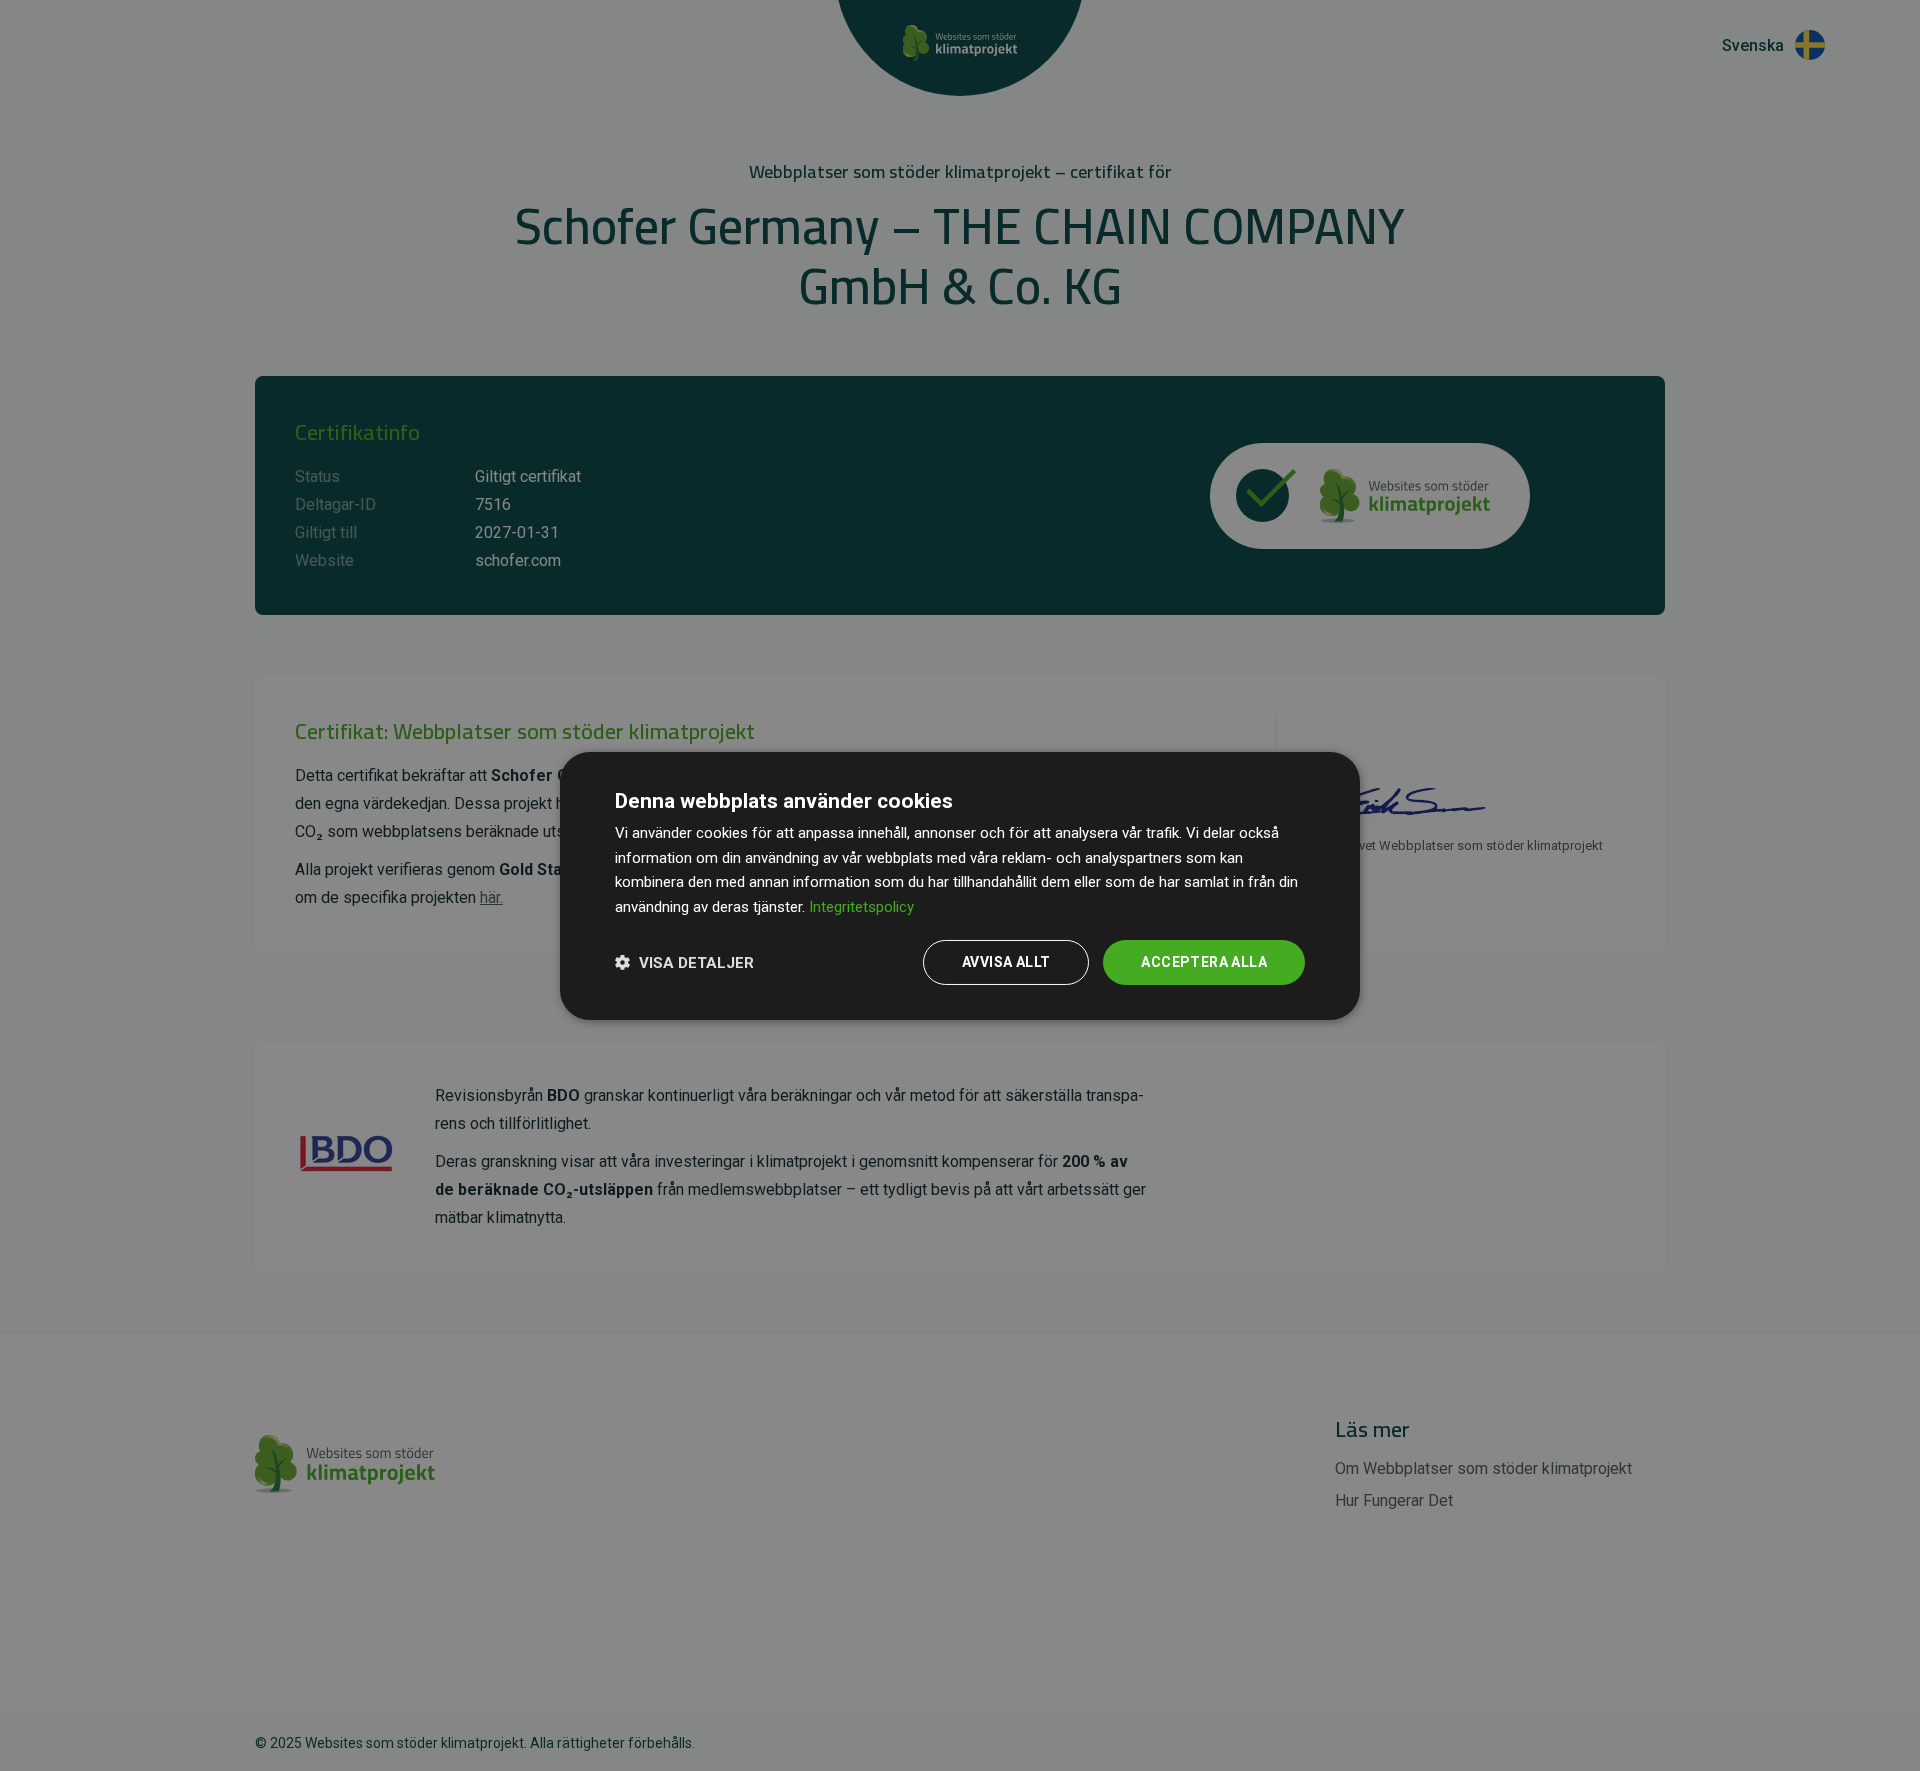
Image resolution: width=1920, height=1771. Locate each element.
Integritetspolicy (861, 907)
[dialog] (960, 885)
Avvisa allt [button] (1006, 962)
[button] (684, 962)
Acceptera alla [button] (1204, 962)
